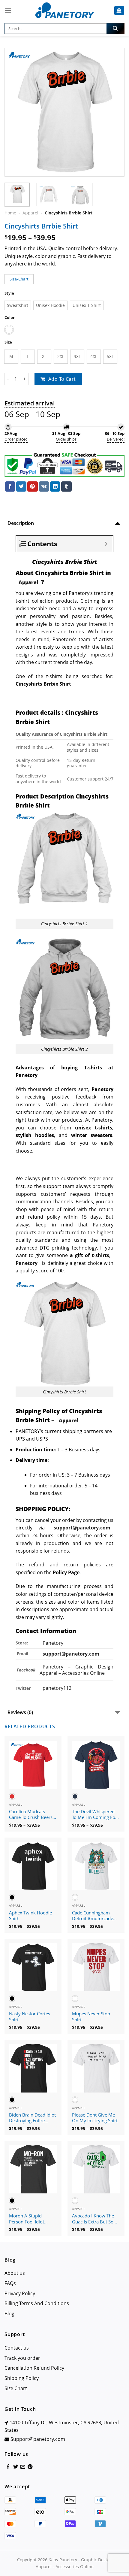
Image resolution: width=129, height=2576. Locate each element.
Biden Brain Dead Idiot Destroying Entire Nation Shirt (32, 2118)
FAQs (10, 2283)
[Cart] (119, 11)
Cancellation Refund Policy (34, 2368)
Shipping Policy (22, 2378)
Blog (9, 2314)
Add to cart (62, 379)
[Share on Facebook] (10, 486)
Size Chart (16, 2388)
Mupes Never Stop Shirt (91, 2017)
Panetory (54, 1643)
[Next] (115, 112)
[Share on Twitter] (21, 486)
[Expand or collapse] (106, 544)
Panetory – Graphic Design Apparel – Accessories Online (76, 1670)
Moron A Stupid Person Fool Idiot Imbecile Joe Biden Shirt (28, 2219)
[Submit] (115, 29)
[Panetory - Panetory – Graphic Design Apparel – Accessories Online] (64, 11)
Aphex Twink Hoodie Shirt (30, 1916)
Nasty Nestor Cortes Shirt (30, 2017)
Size (8, 342)
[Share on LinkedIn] (55, 486)
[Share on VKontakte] (44, 486)
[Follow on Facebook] (8, 2467)
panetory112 (57, 1688)
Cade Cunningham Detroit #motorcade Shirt (93, 1916)
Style (9, 293)
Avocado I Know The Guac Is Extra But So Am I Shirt (93, 2219)
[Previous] (14, 112)
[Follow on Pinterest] (30, 2467)
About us (15, 2273)
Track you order (22, 2358)
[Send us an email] (23, 2467)
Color (10, 318)
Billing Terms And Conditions (37, 2303)
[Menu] (8, 10)
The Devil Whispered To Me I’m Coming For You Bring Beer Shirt (94, 1815)
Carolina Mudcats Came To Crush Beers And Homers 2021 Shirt (31, 1815)
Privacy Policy (20, 2293)
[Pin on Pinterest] (32, 486)
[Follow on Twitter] (16, 2467)
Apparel (30, 213)
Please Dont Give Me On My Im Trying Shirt (95, 2118)
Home (10, 213)
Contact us (17, 2348)
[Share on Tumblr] (66, 486)
